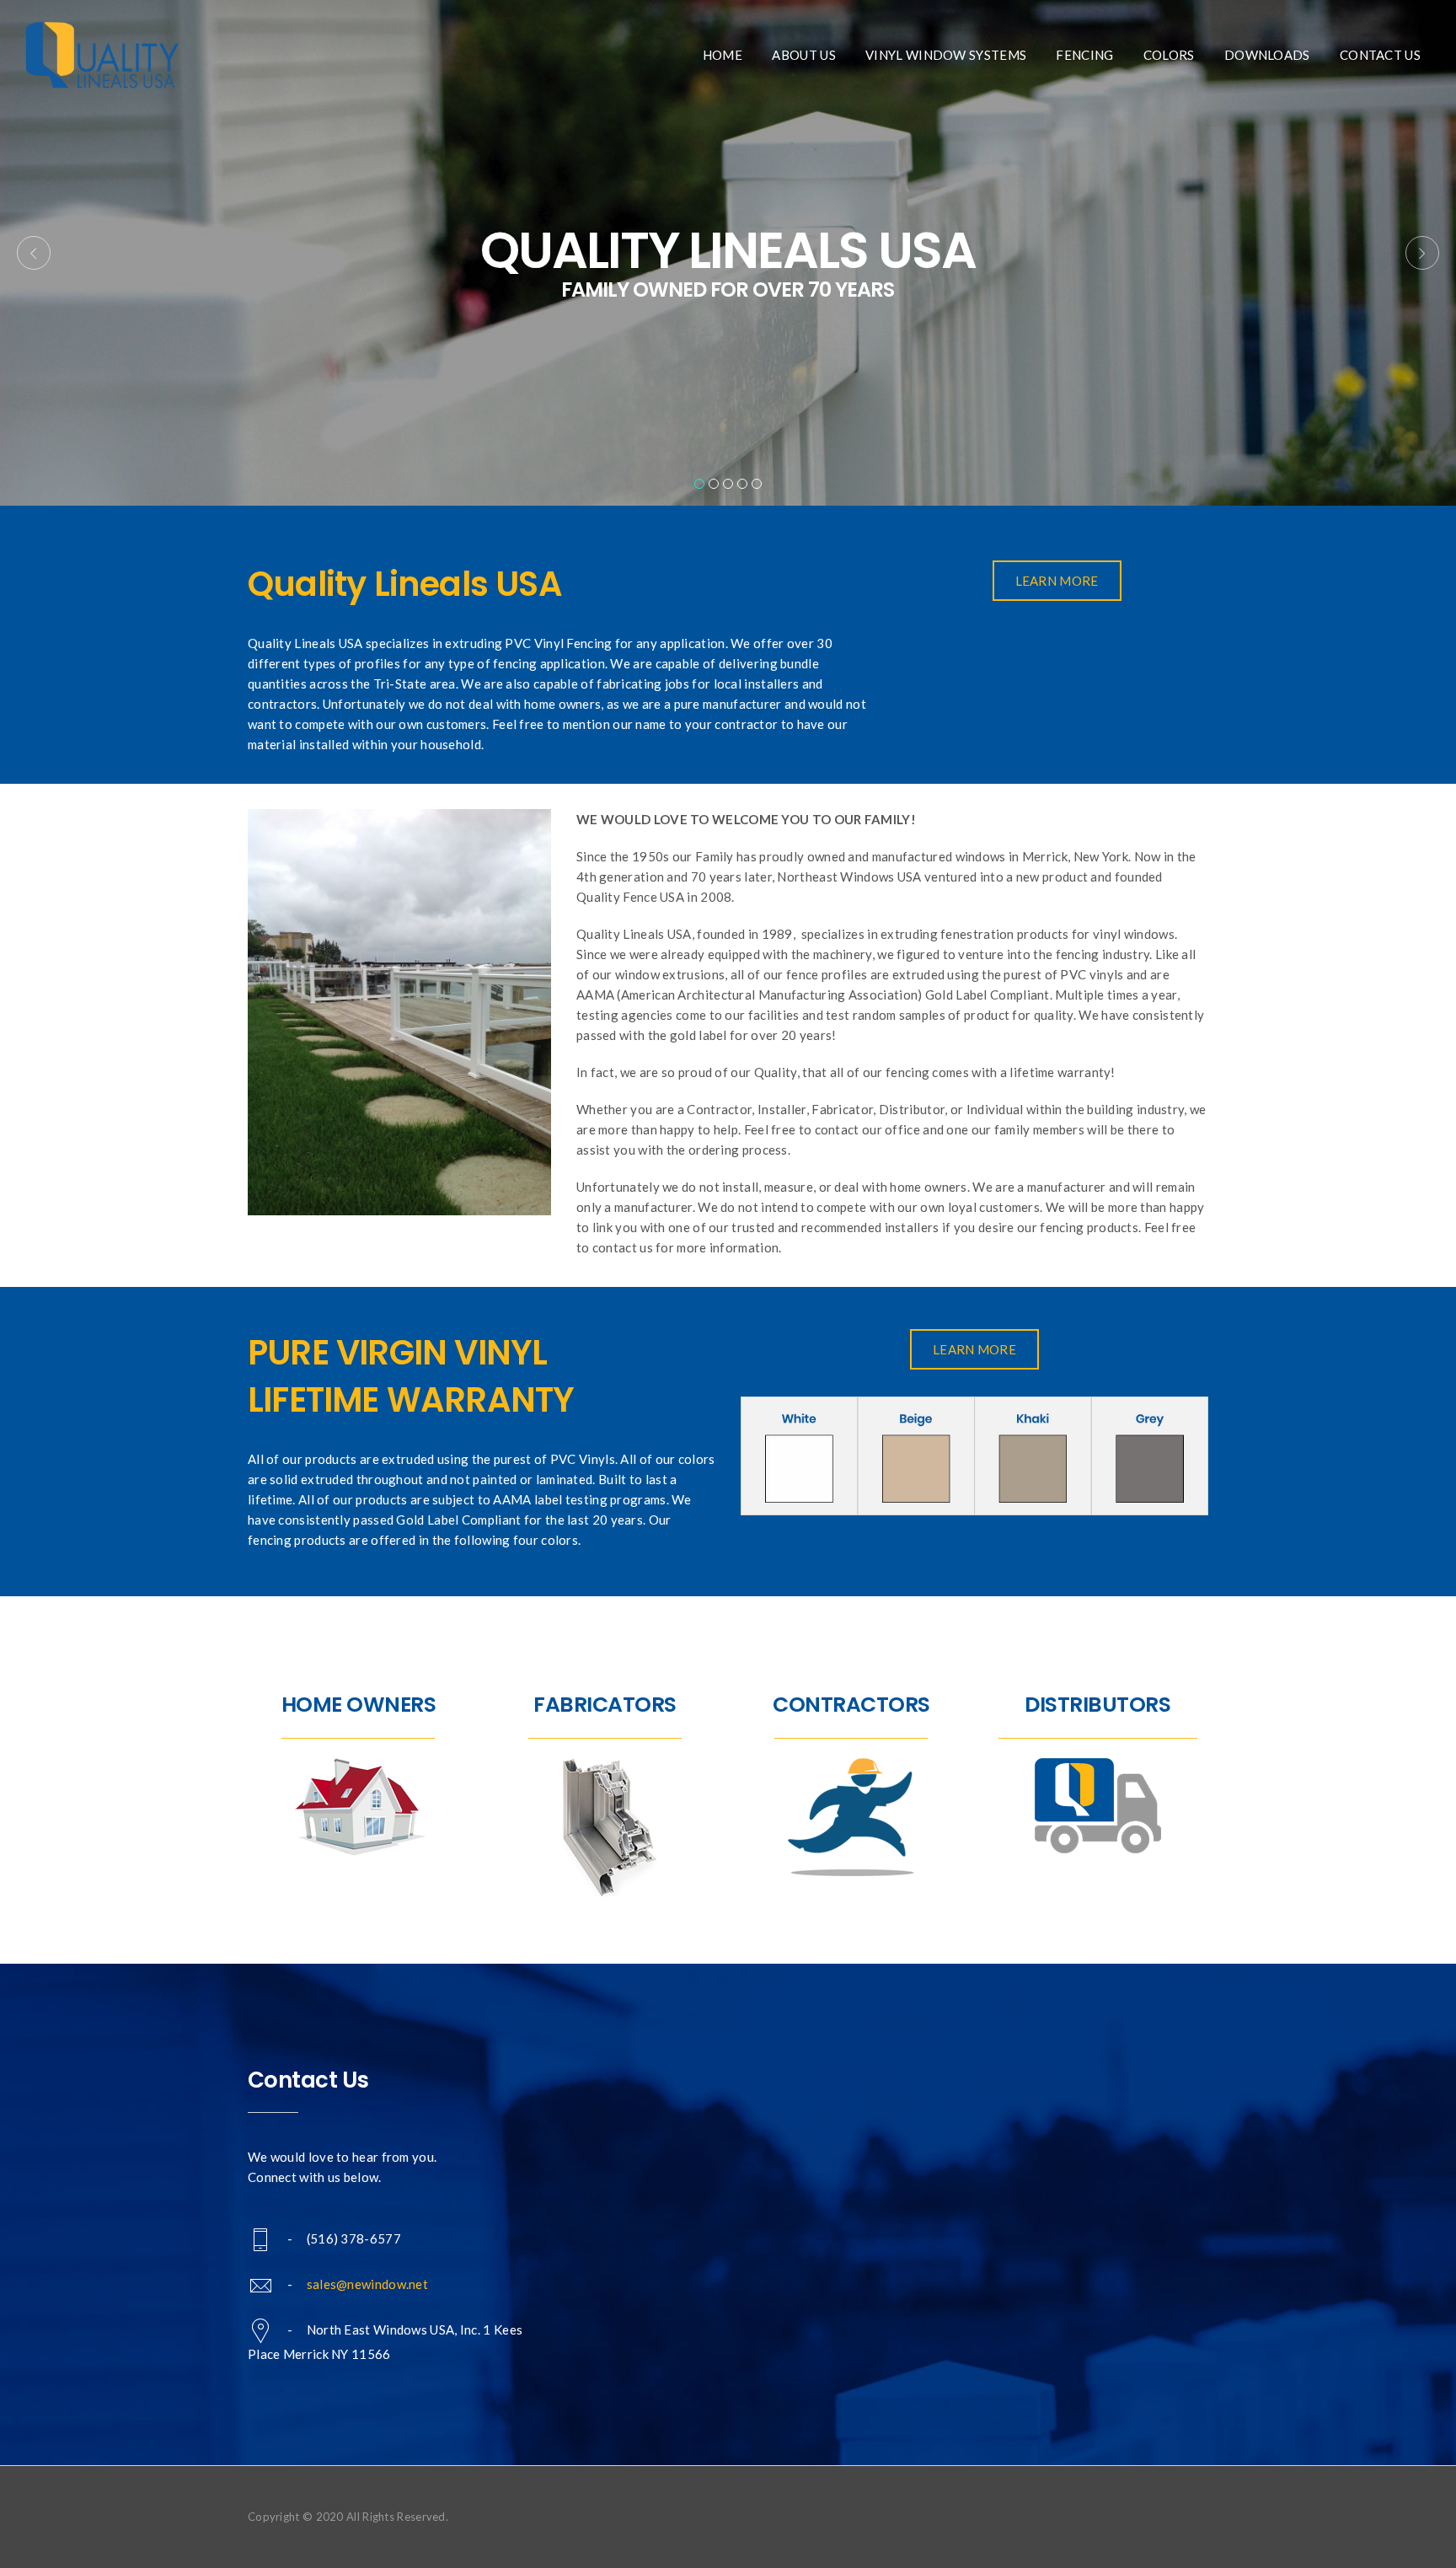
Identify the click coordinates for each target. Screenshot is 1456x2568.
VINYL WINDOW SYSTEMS (946, 55)
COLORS (1169, 55)
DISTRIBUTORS (1097, 1705)
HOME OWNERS (359, 1705)
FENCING (1084, 55)
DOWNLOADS (1267, 55)
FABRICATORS (605, 1705)
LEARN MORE (1057, 581)
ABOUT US (803, 55)
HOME (723, 55)
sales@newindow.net (367, 2284)
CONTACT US (1380, 55)
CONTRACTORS (851, 1705)
